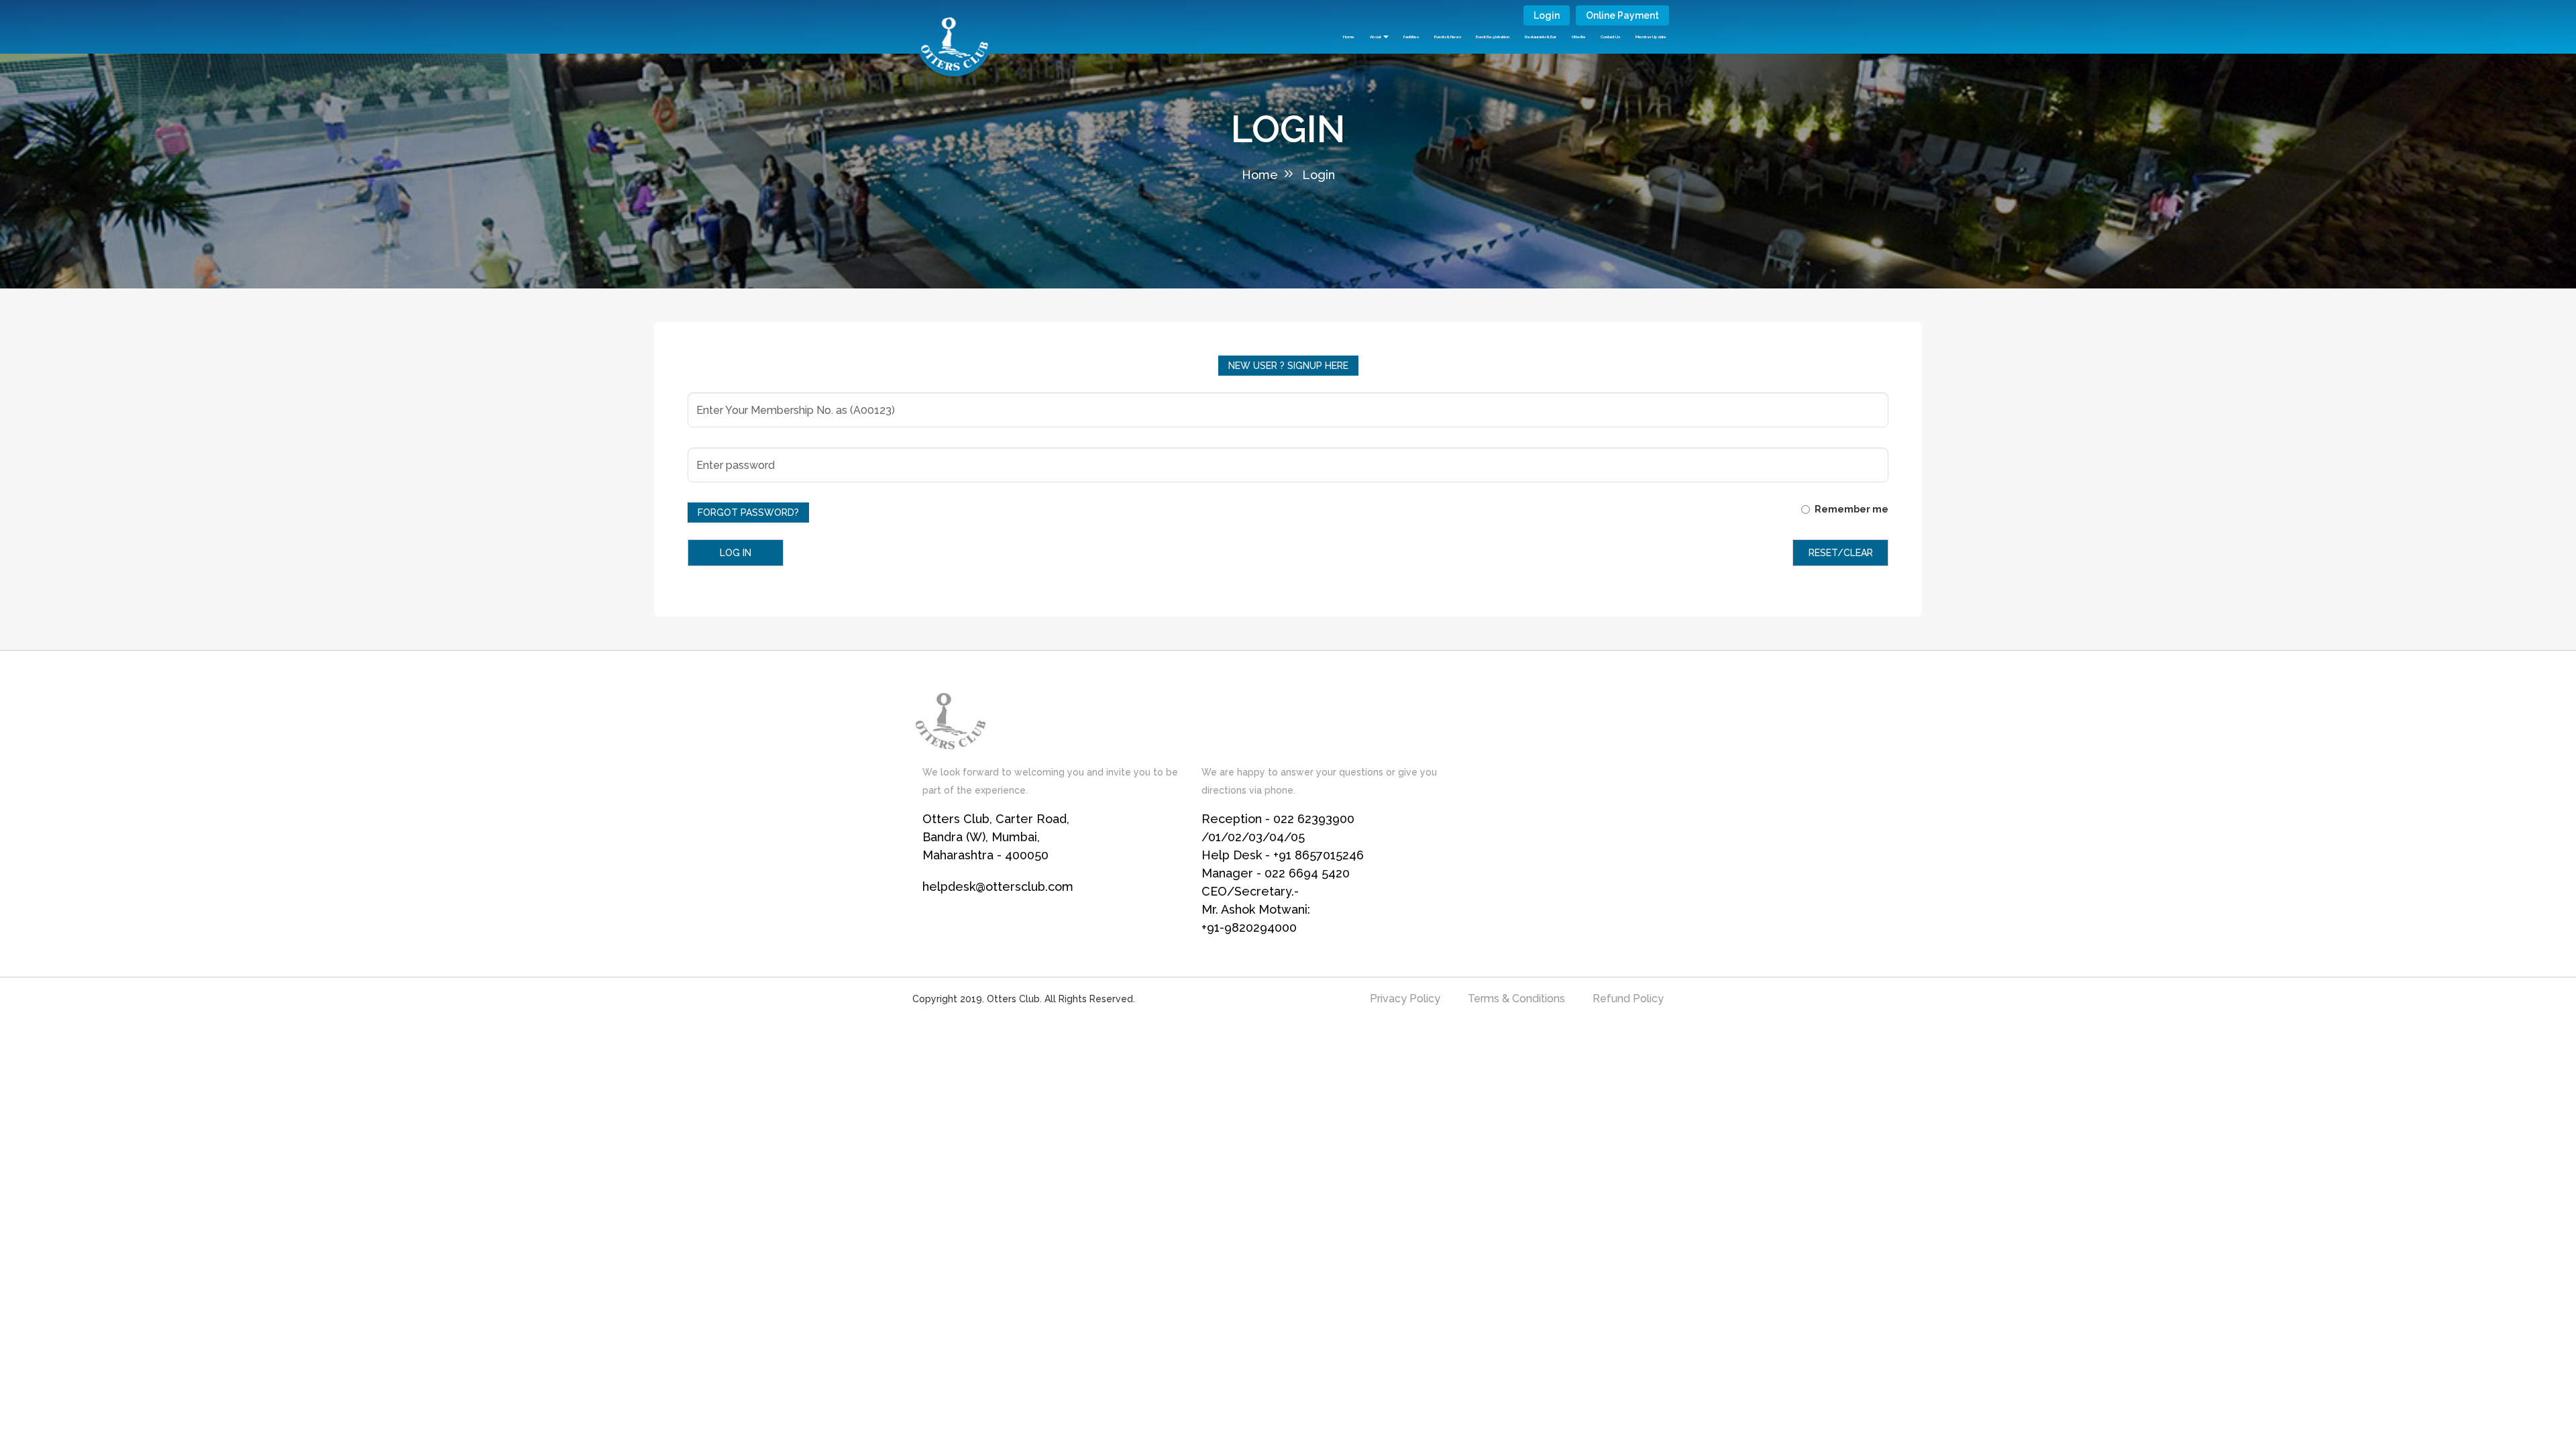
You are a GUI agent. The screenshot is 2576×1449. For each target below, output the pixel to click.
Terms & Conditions (1516, 999)
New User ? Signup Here (1288, 366)
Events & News (1448, 37)
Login (1547, 15)
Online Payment (1622, 15)
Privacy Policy (1405, 999)
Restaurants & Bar (1541, 37)
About (1376, 37)
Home (1349, 37)
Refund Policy (1628, 999)
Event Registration (1493, 37)
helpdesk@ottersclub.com (998, 887)
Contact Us (1610, 37)
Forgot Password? (748, 513)
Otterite (1579, 37)
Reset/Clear (1841, 553)
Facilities (1411, 37)
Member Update (1651, 37)
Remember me (1851, 509)
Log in (736, 553)
